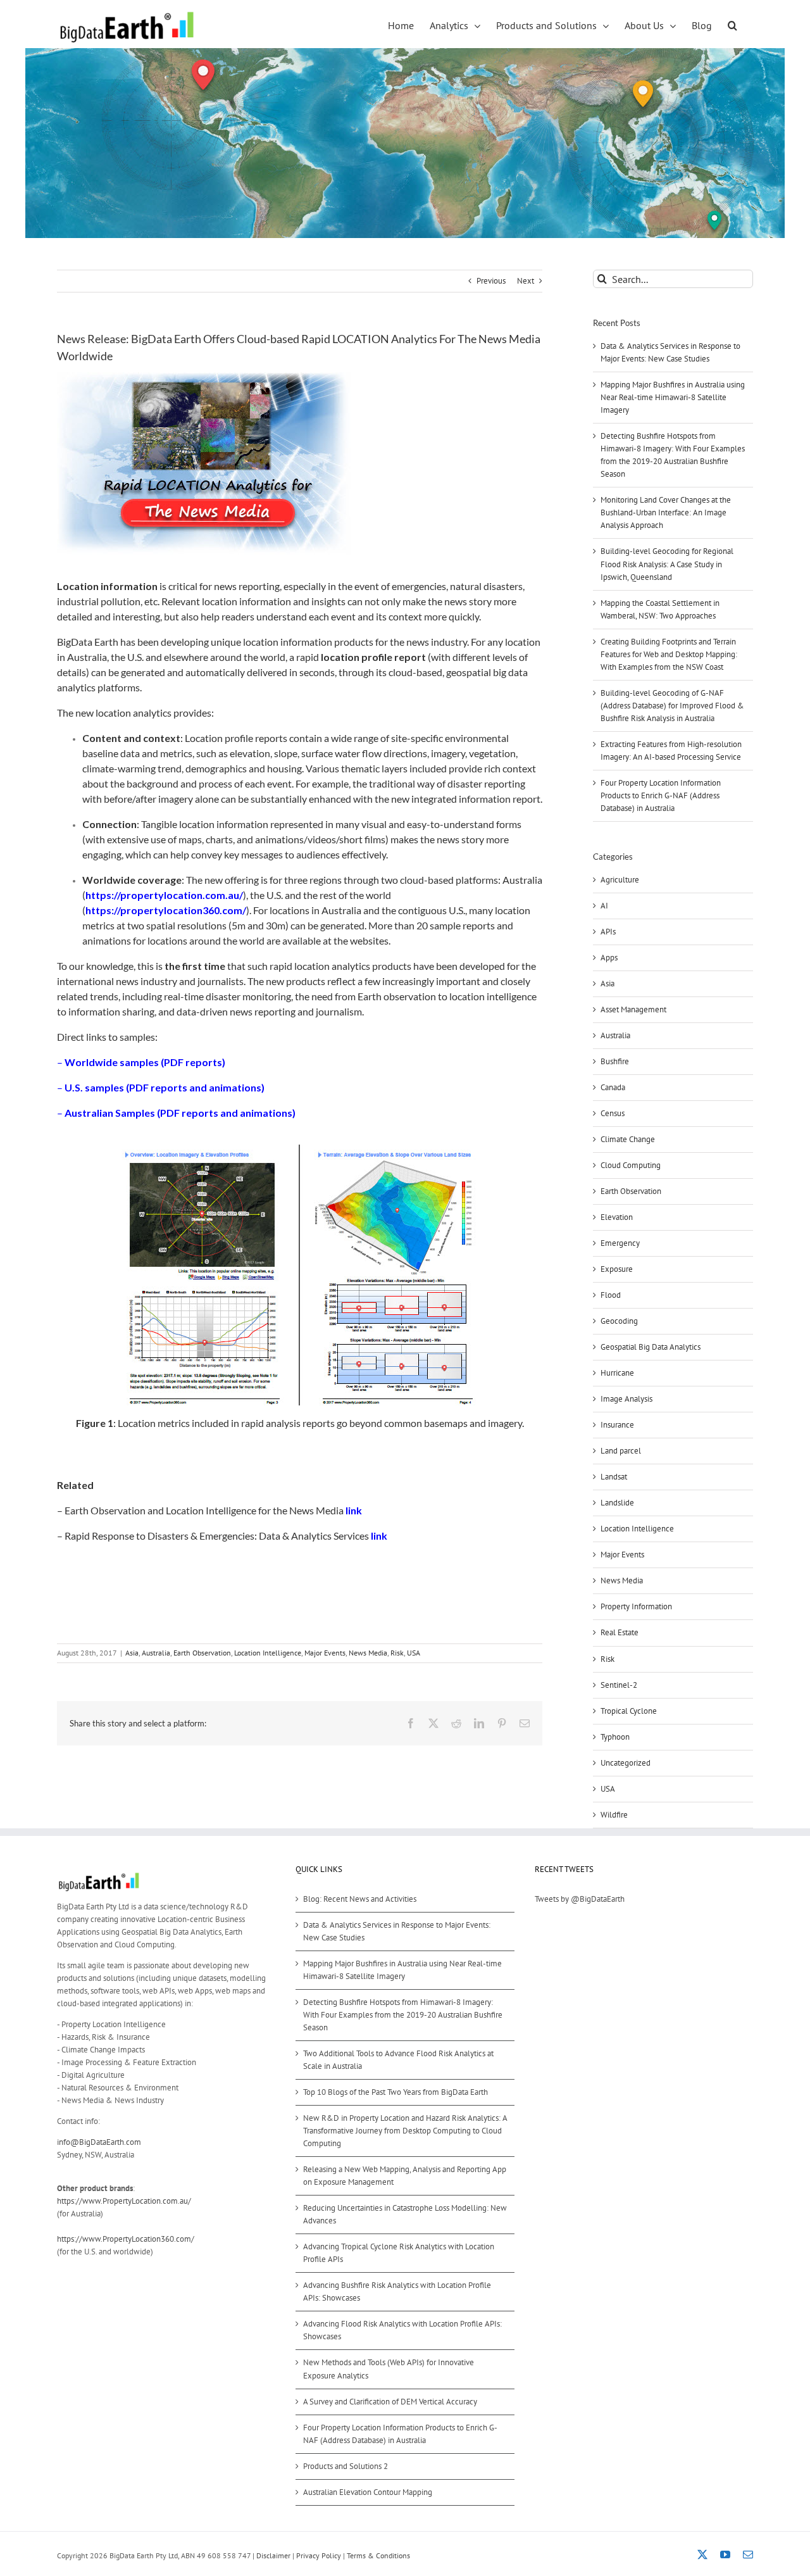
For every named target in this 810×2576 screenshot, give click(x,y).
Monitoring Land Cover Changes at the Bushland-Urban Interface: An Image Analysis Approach (666, 512)
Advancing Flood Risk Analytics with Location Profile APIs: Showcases (402, 2330)
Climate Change (628, 1139)
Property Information (636, 1606)
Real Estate (620, 1632)
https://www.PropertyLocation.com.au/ (124, 2201)
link (354, 1510)
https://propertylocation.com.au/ (164, 895)
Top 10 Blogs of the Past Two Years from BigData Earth (396, 2092)
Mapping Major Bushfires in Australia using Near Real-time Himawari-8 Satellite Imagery (673, 397)
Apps (609, 958)
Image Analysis (626, 1399)
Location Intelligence (268, 1653)
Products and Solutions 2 (346, 2466)
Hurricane (617, 1373)
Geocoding (619, 1321)
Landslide (617, 1503)
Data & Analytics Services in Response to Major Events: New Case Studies (397, 1931)
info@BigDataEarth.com (99, 2142)
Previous (491, 281)
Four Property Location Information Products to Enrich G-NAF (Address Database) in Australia (661, 795)
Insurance (617, 1425)
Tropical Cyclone (629, 1711)
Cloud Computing (631, 1165)
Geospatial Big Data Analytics (651, 1347)
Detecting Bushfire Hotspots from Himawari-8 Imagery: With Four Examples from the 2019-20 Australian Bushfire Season (403, 2015)
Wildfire (614, 1815)
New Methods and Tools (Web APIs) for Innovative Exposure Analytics (389, 2369)
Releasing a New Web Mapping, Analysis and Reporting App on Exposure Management (405, 2176)
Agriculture (620, 880)
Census (613, 1113)
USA (414, 1653)
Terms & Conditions (378, 2555)
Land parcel (621, 1451)
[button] (732, 24)
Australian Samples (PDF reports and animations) (180, 1113)
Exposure (617, 1269)
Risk (397, 1653)
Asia (132, 1653)
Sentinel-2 (619, 1685)
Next (526, 281)
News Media (368, 1653)
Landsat (614, 1477)
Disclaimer (273, 2555)
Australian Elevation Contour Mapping (368, 2492)
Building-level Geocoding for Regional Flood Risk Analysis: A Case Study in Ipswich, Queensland (667, 564)
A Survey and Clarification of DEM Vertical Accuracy (390, 2402)
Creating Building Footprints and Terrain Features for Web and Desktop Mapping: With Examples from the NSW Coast (669, 654)
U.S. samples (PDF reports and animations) (165, 1087)
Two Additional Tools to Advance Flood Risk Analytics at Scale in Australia (398, 2060)
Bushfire (615, 1061)
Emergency (620, 1243)
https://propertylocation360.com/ (166, 910)
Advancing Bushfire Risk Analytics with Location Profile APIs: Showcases (397, 2291)
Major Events (325, 1653)
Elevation (617, 1217)
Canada (613, 1087)
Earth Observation (202, 1653)
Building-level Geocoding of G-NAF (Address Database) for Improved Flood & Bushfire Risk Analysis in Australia (672, 706)
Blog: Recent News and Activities (360, 1899)
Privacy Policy (319, 2555)
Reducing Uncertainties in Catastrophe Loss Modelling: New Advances (405, 2214)
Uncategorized (626, 1763)
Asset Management (633, 1009)
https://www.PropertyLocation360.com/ (126, 2239)
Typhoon (615, 1737)
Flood (611, 1295)
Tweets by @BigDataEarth (580, 1899)
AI (604, 906)
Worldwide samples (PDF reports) (145, 1062)
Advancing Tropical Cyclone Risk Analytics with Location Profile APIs (399, 2253)
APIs (608, 932)
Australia (156, 1653)
